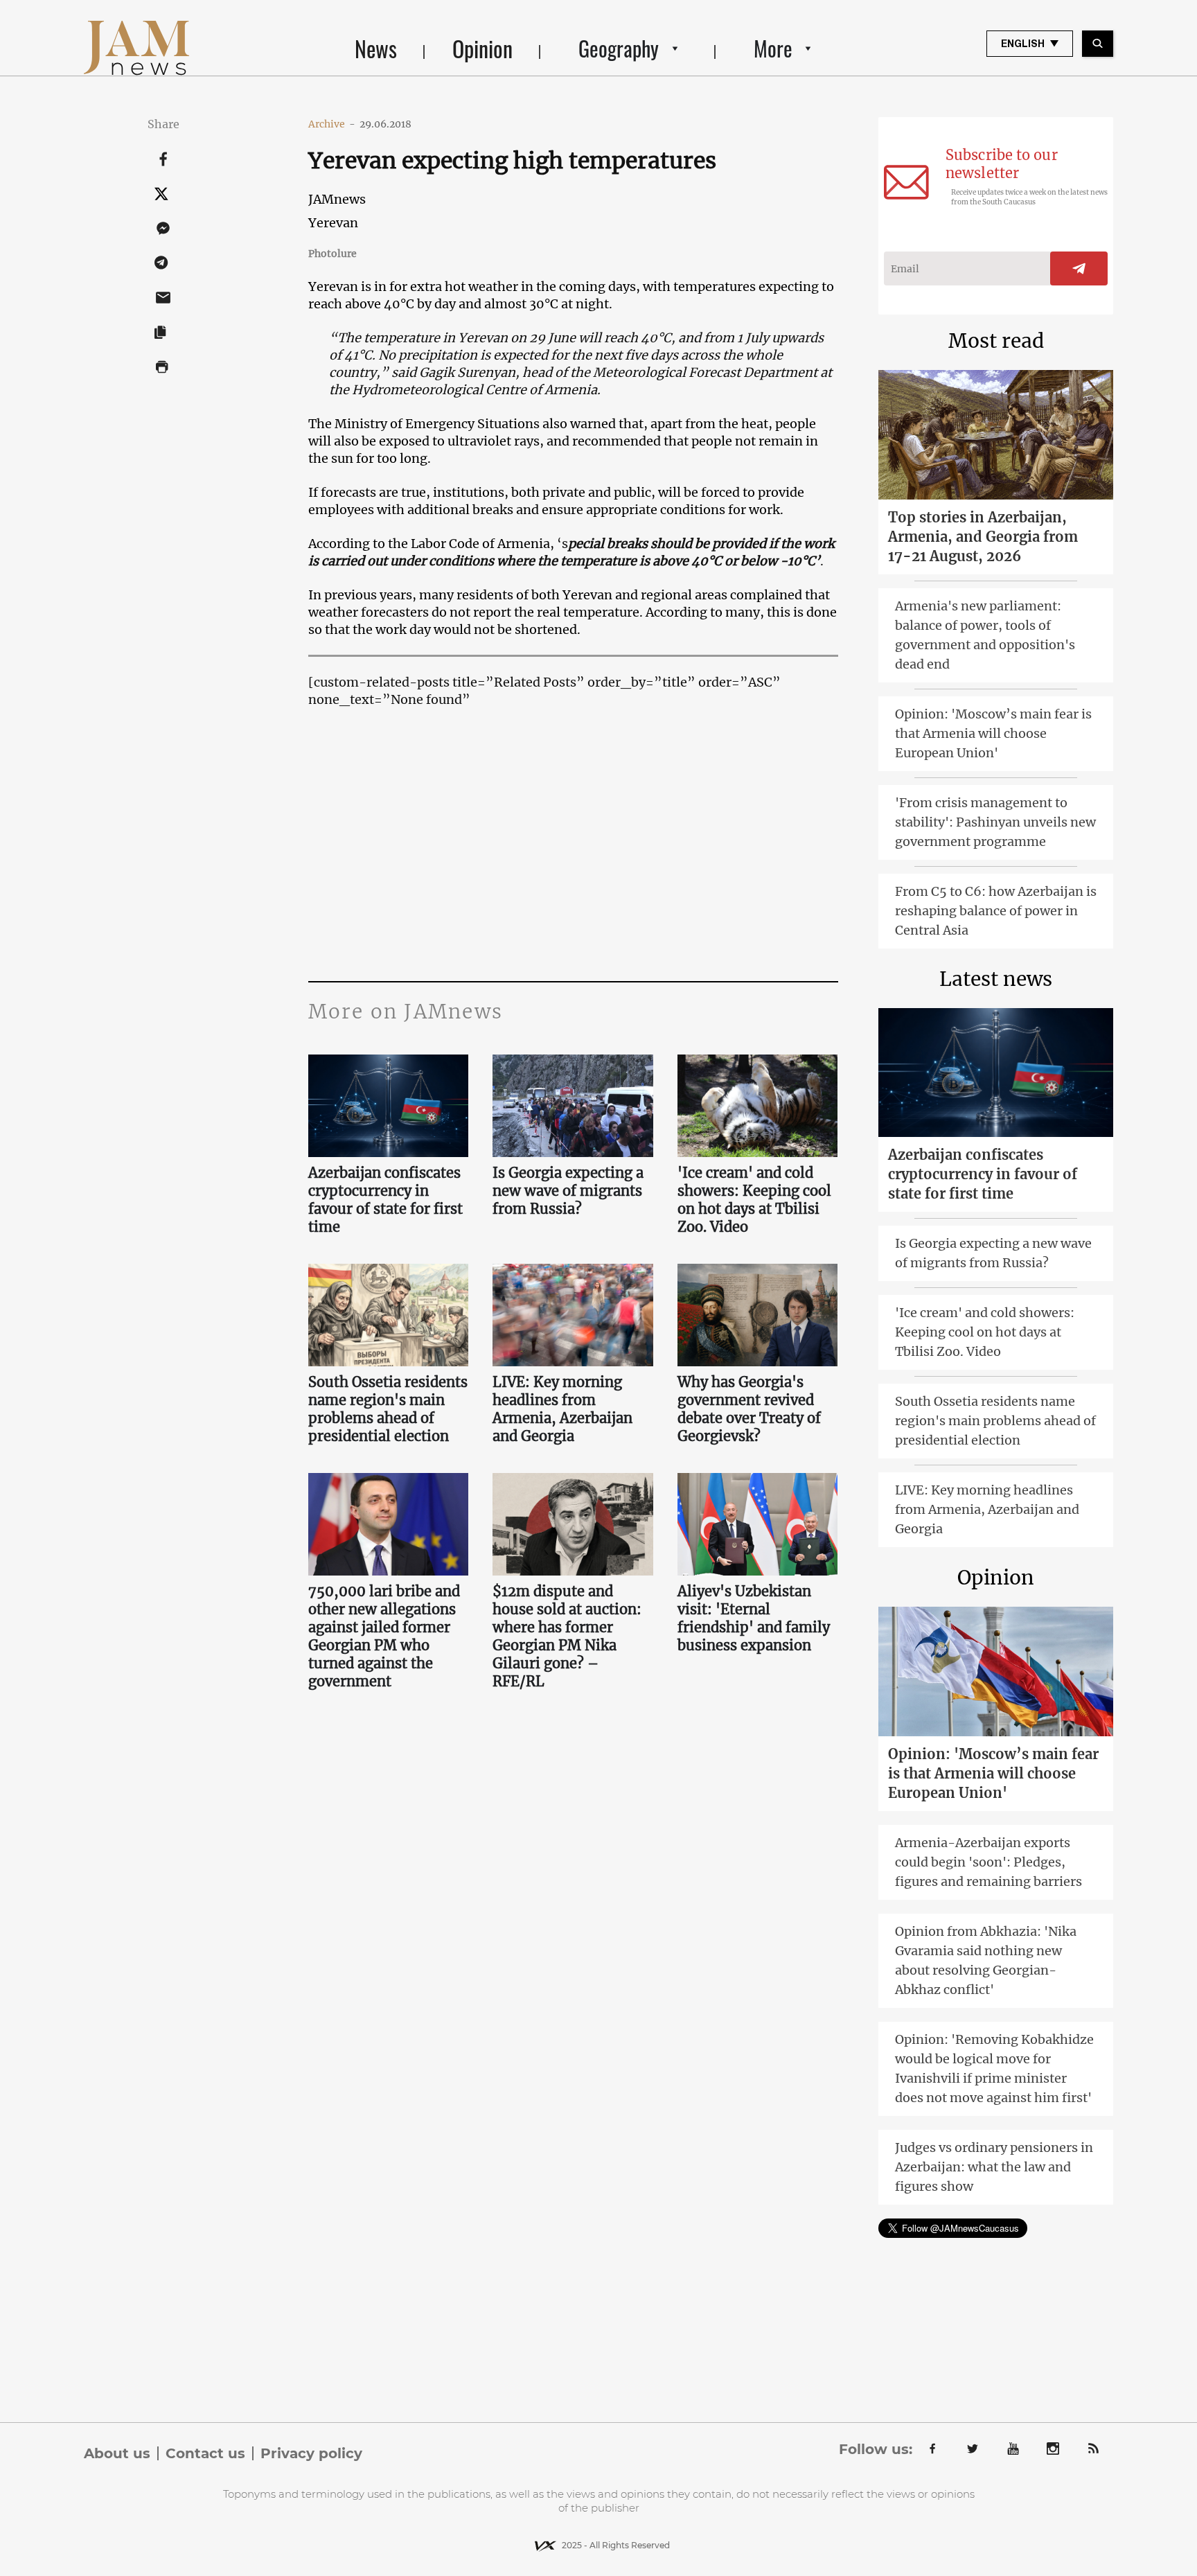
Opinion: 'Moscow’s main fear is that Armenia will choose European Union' (993, 733)
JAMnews (337, 199)
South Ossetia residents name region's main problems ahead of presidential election (388, 1409)
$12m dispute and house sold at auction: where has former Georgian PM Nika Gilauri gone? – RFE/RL (567, 1636)
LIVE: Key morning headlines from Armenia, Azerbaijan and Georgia (562, 1409)
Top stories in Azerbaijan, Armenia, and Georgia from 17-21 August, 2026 (983, 537)
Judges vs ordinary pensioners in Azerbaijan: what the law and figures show (994, 2167)
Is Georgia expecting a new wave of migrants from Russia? (568, 1191)
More (773, 48)
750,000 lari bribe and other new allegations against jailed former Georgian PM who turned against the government (384, 1636)
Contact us (205, 2453)
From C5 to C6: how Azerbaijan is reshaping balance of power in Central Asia (996, 911)
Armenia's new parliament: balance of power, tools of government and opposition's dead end (985, 635)
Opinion (482, 48)
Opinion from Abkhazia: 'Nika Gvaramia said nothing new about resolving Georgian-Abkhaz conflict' (986, 1960)
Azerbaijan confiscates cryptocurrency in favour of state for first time (385, 1200)
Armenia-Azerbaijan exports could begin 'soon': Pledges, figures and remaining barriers (988, 1862)
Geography (619, 48)
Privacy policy (311, 2453)
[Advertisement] (573, 843)
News (376, 48)
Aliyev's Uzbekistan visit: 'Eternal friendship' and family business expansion (754, 1618)
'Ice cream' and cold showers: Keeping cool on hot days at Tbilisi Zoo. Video (754, 1200)
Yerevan (333, 223)
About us (117, 2453)
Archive (332, 124)
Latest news (996, 979)
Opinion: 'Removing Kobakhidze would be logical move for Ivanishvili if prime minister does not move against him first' (994, 2068)
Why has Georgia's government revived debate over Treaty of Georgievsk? (749, 1409)
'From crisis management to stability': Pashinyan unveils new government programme (995, 822)
